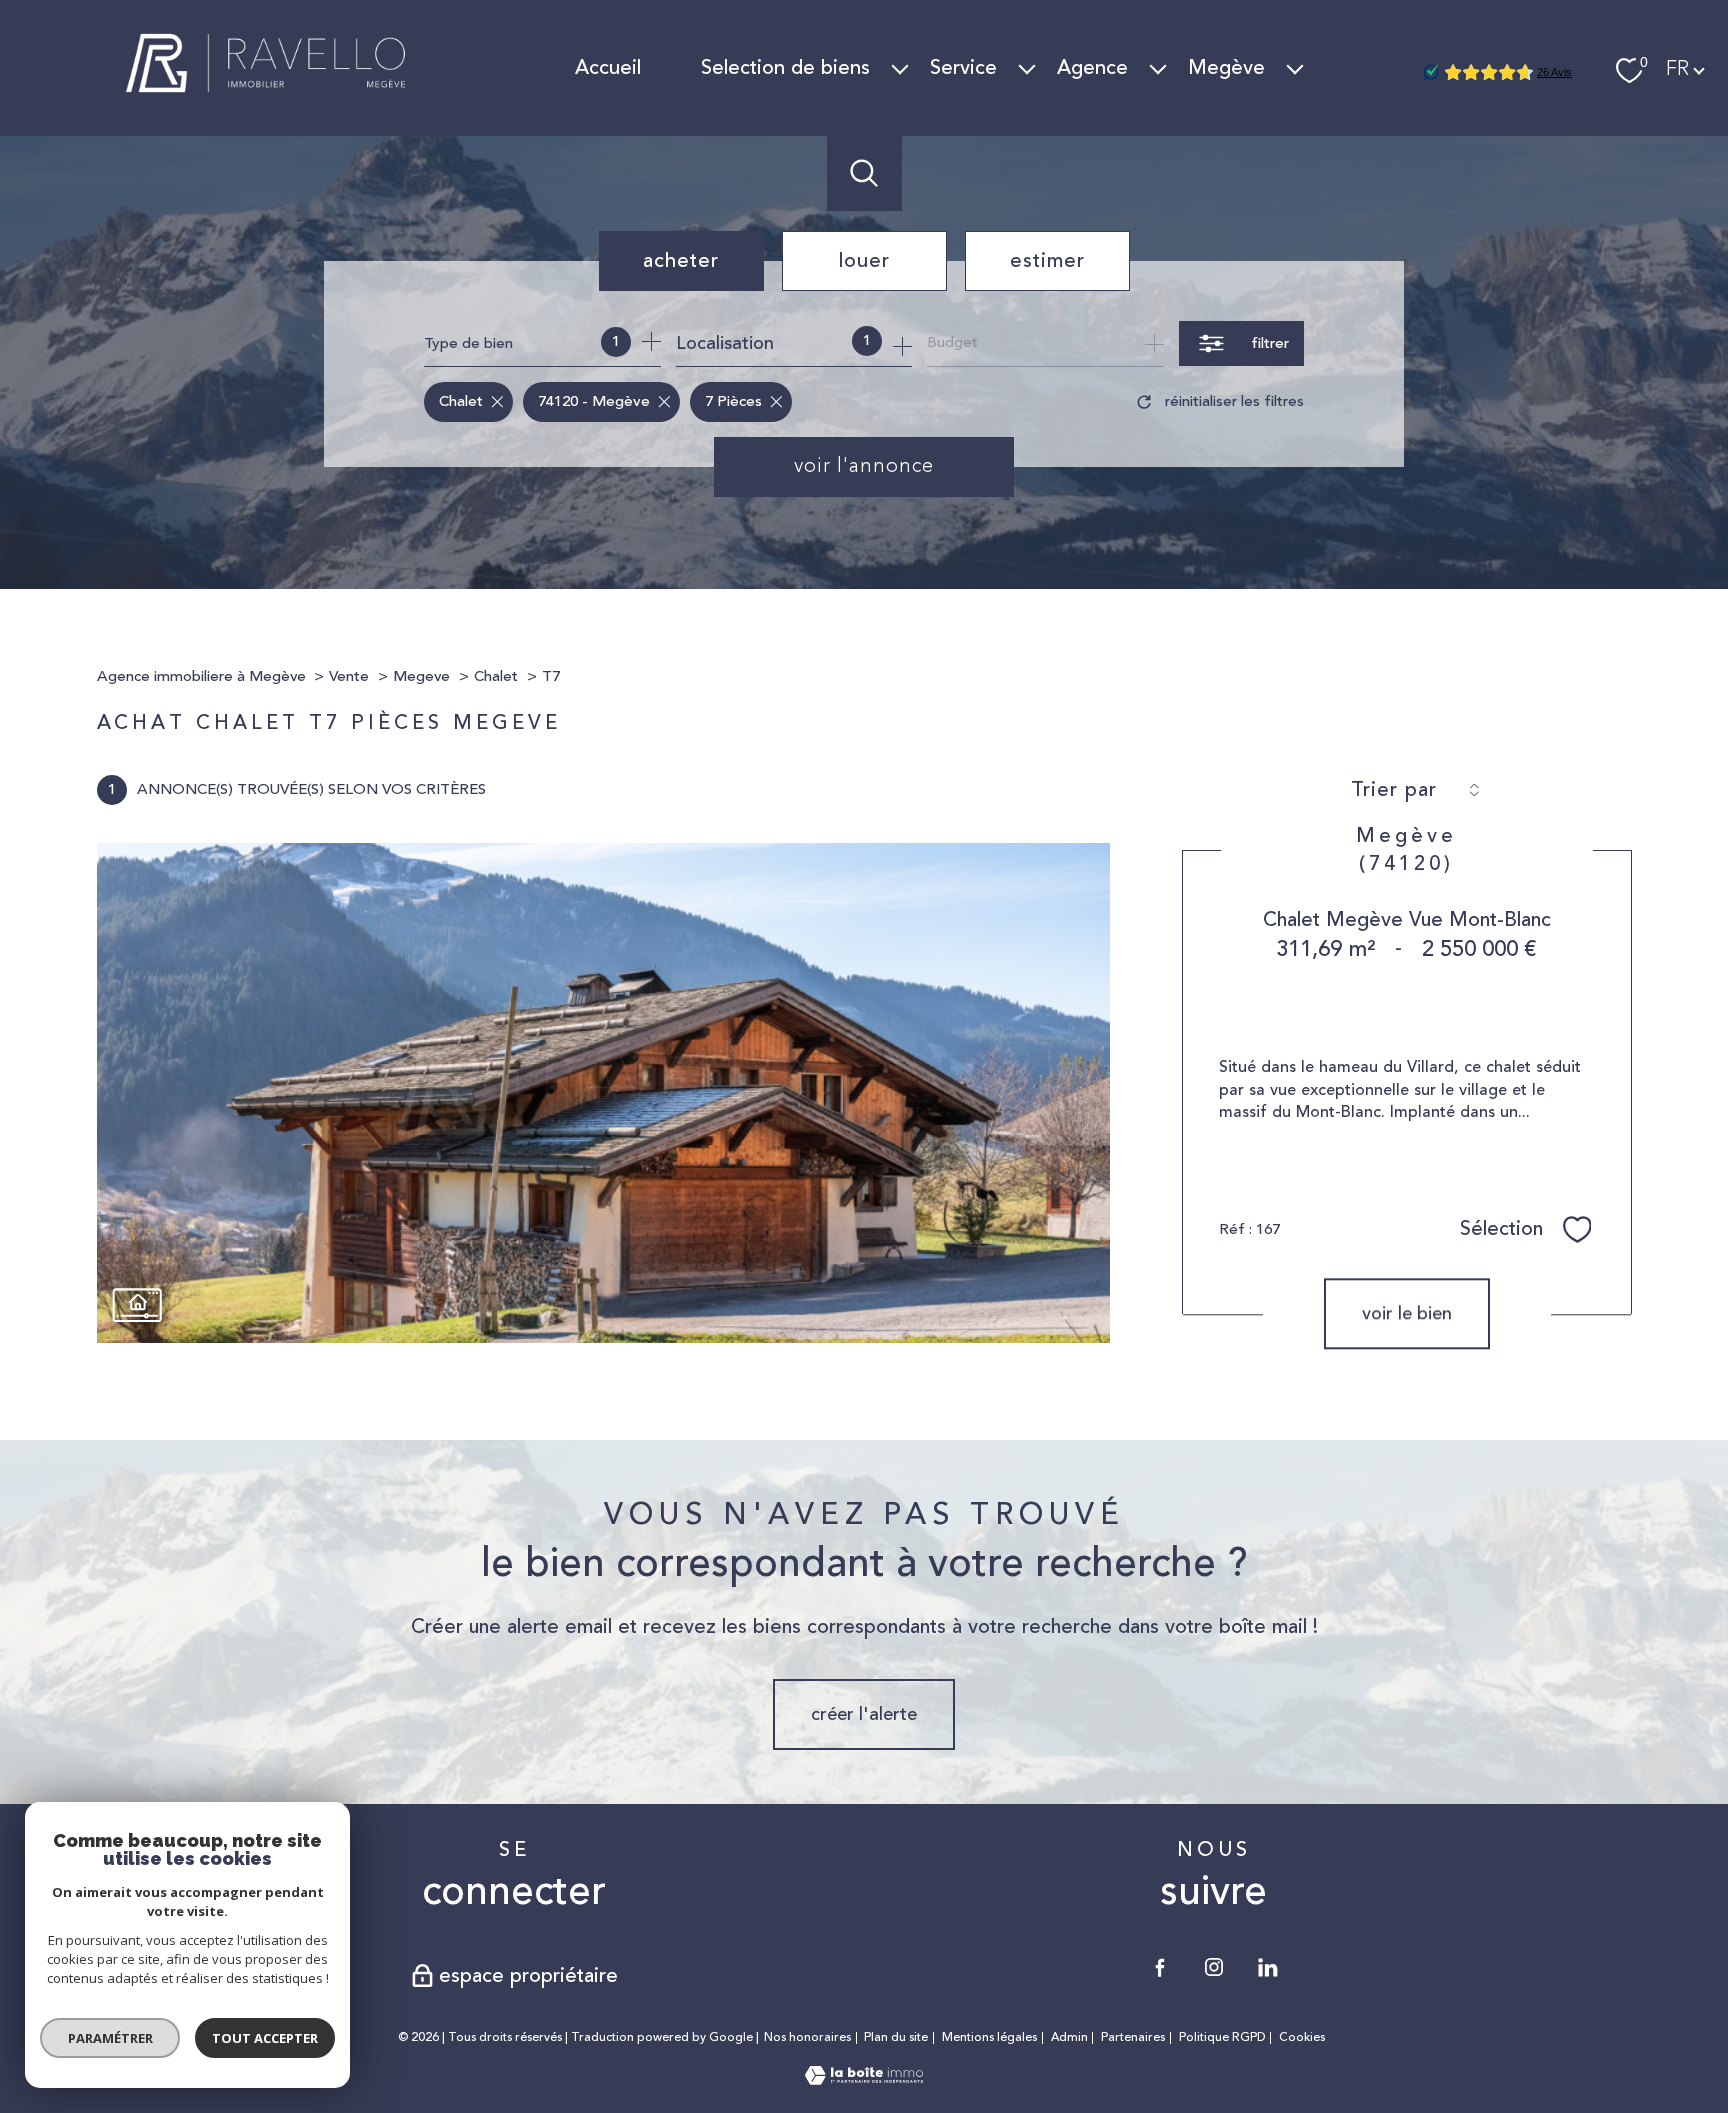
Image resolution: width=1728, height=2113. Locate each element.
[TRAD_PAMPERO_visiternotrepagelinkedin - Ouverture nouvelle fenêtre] (1268, 1967)
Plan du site (896, 2037)
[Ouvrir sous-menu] (900, 68)
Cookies (1302, 2038)
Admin (1069, 2037)
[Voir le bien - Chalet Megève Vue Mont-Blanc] (603, 1093)
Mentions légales (989, 2037)
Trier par (1394, 790)
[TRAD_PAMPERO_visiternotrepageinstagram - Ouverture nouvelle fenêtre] (1214, 1967)
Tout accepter (265, 2038)
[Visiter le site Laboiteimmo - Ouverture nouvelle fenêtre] (864, 2079)
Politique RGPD (1222, 2037)
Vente (349, 676)
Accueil (608, 67)
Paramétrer (110, 2038)
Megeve (421, 676)
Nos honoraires (807, 2037)
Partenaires (1133, 2037)
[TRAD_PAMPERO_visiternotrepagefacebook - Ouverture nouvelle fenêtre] (1160, 1967)
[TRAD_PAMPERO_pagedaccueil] (267, 102)
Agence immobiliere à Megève (201, 676)
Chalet (496, 676)
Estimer (1047, 260)
